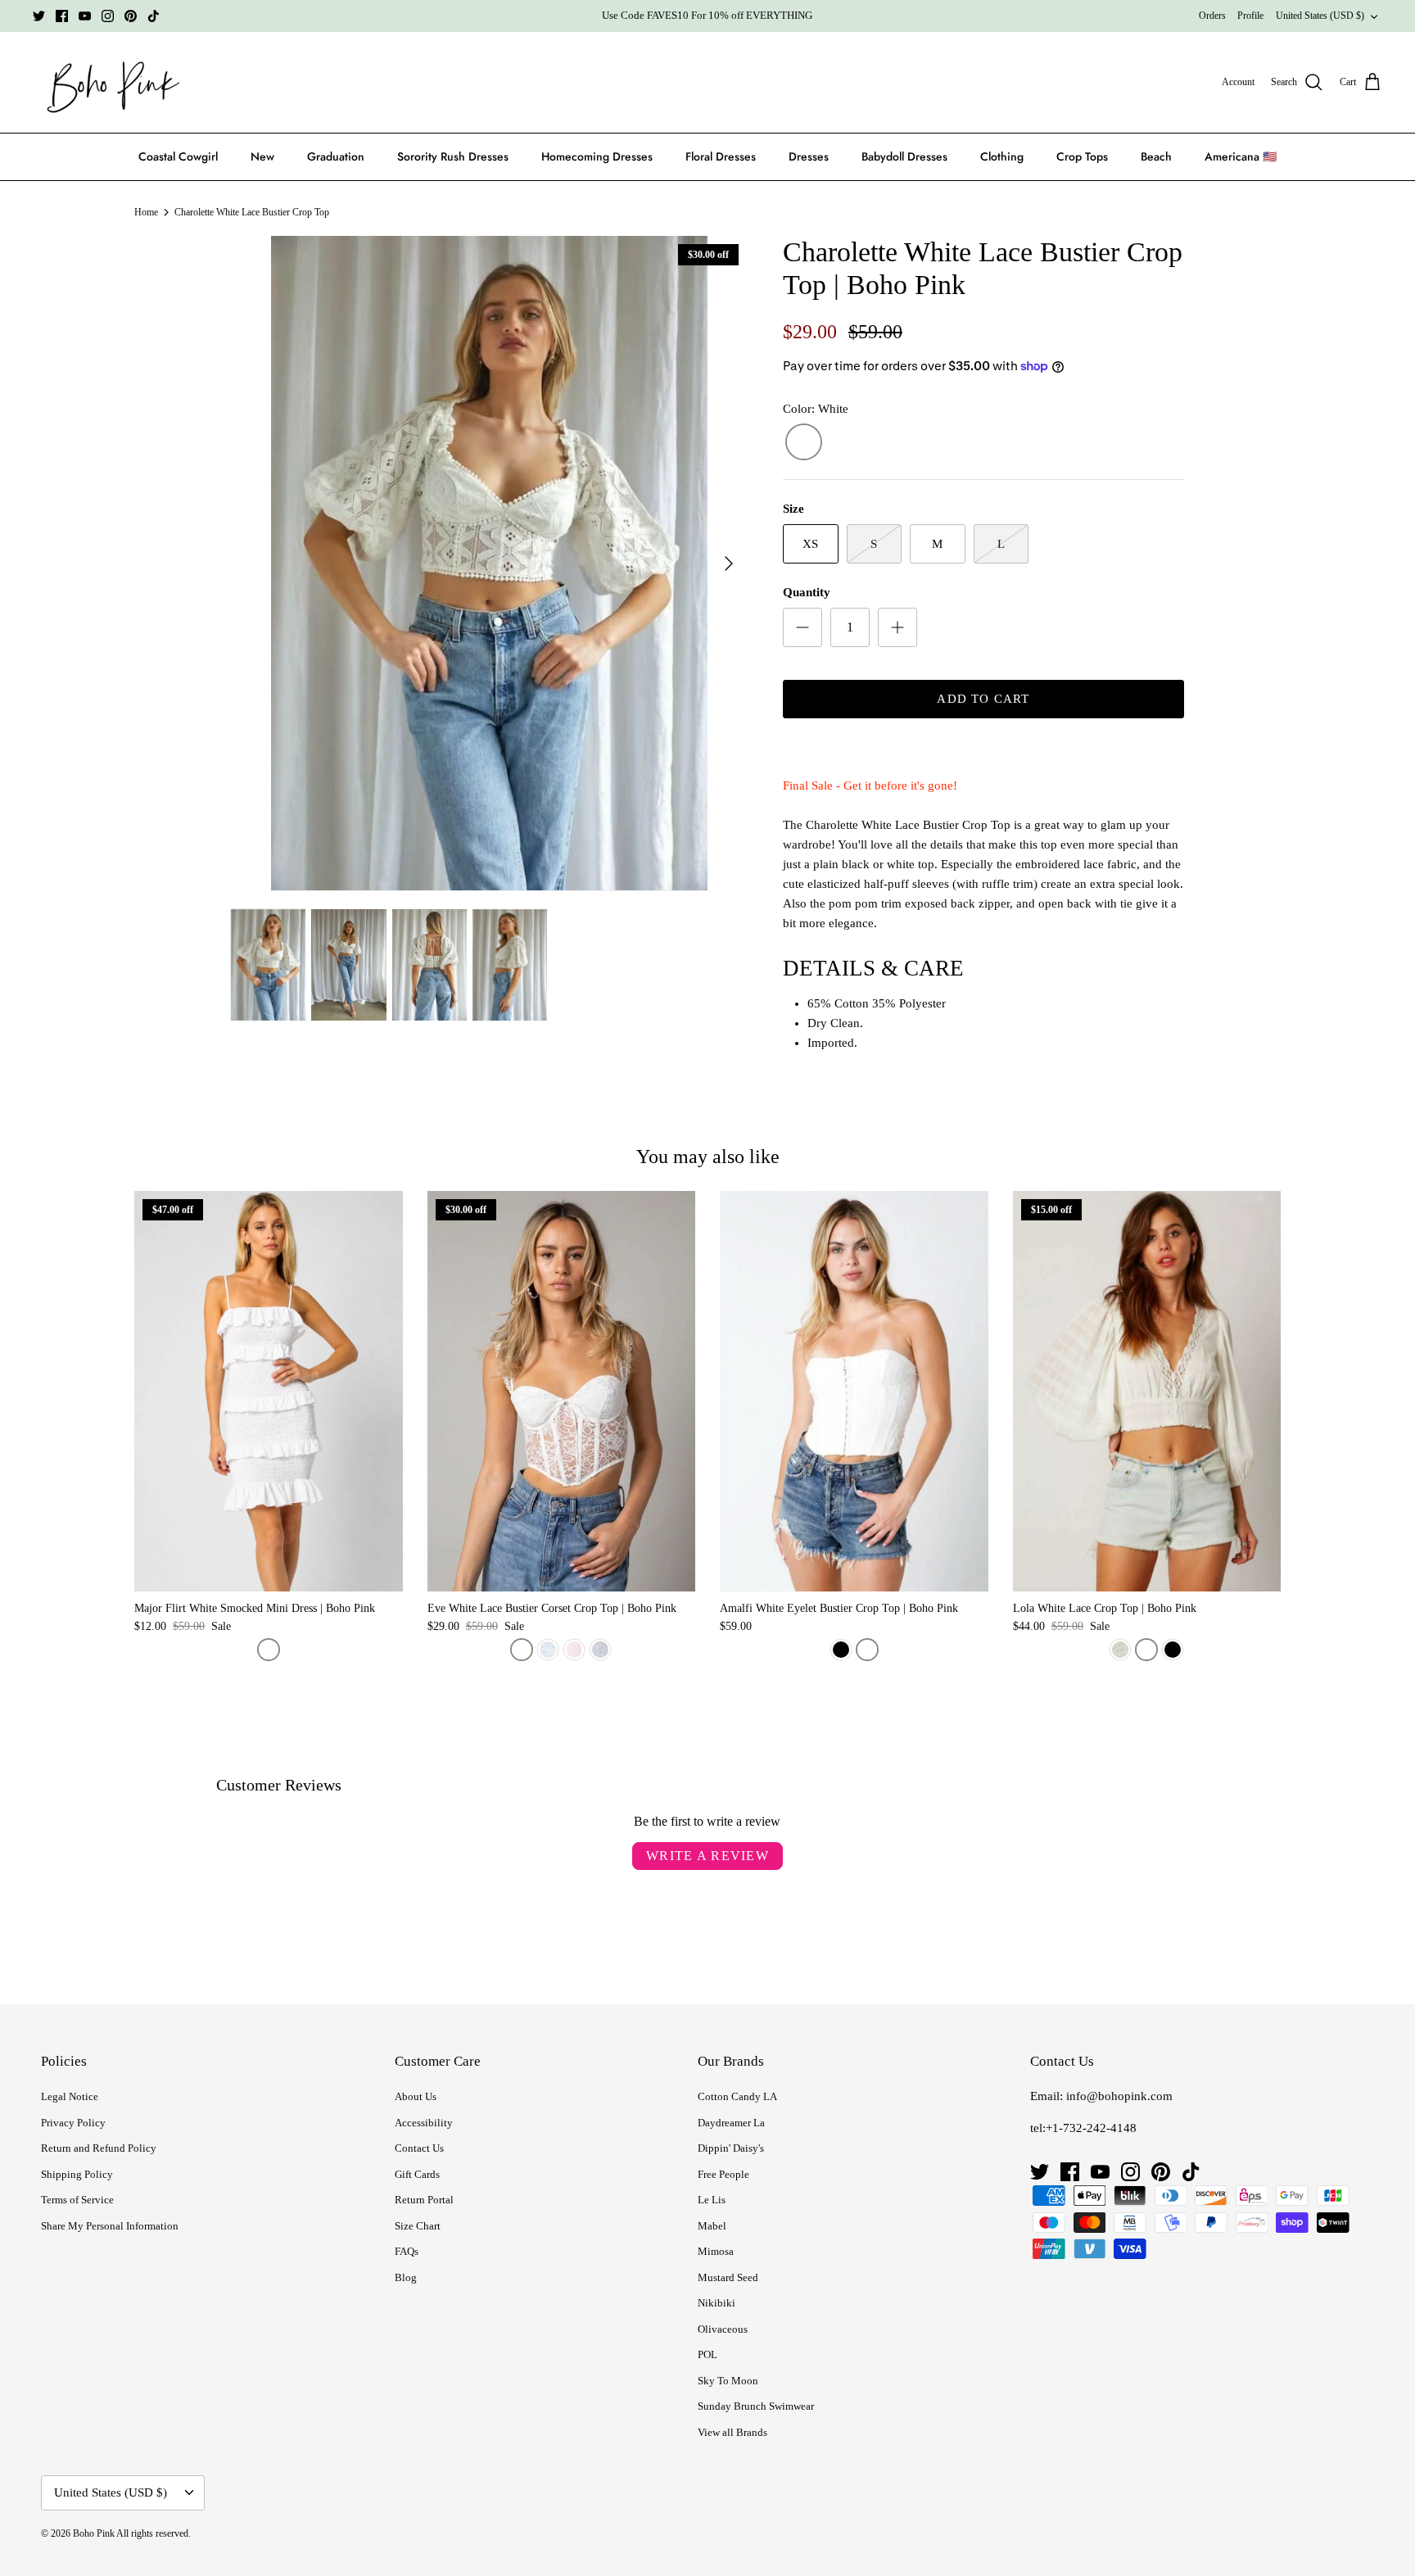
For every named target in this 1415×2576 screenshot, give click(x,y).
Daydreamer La (731, 2123)
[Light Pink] (574, 1650)
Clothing (1002, 156)
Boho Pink (94, 2533)
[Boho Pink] (108, 83)
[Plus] (897, 627)
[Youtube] (85, 16)
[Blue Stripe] (600, 1650)
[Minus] (802, 627)
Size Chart (418, 2226)
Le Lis (712, 2200)
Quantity (807, 592)
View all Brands (732, 2432)
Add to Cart (983, 699)
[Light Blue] (548, 1650)
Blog (406, 2277)
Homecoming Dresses (597, 156)
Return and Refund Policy (99, 2148)
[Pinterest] (131, 16)
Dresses (809, 156)
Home (146, 212)
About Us (416, 2096)
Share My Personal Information (110, 2226)
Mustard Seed (728, 2277)
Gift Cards (417, 2174)
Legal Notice (70, 2096)
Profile (1250, 16)
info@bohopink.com (1119, 2096)
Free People (723, 2174)
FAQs (407, 2251)
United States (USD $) (1320, 16)
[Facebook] (62, 16)
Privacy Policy (73, 2123)
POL (707, 2354)
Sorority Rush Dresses (453, 156)
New (262, 156)
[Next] (729, 564)
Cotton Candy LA (737, 2096)
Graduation (336, 156)
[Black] (841, 1650)
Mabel (712, 2226)
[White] (804, 443)
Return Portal (424, 2200)
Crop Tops (1082, 156)
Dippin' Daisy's (731, 2148)
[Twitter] (39, 16)
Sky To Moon (728, 2381)
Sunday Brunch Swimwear (756, 2406)
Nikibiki (717, 2303)
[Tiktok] (154, 16)
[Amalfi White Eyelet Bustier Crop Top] (854, 1391)
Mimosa (716, 2251)
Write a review (707, 1856)
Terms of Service (77, 2200)
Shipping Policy (77, 2174)
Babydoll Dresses (904, 156)
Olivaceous (723, 2329)
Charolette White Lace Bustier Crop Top (252, 212)
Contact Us (419, 2148)
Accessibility (424, 2123)
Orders (1212, 16)
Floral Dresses (721, 156)
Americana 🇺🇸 (1241, 156)
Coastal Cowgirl (178, 156)
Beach (1156, 156)
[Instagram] (108, 16)
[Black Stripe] (1120, 1650)
